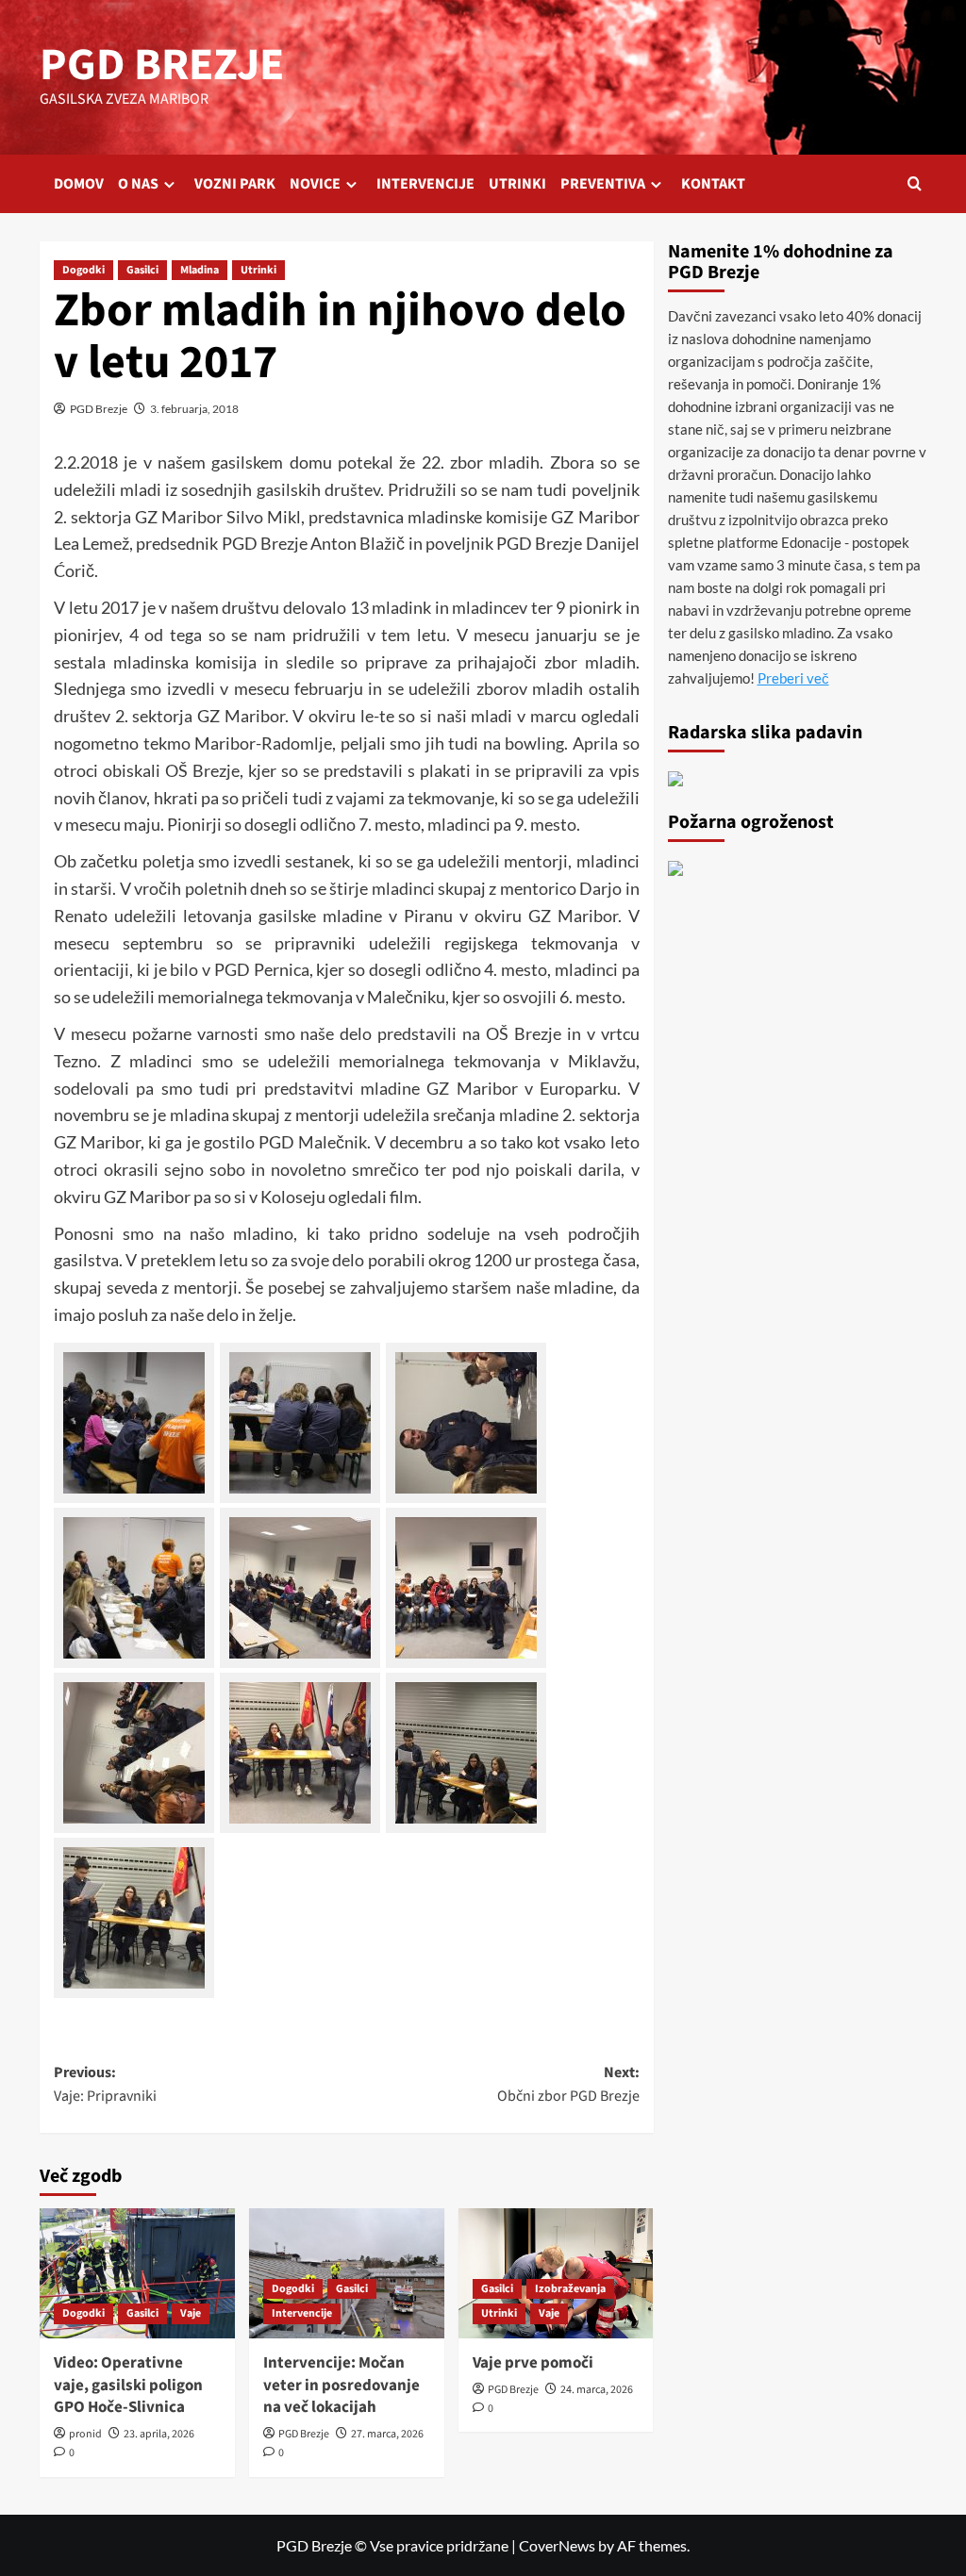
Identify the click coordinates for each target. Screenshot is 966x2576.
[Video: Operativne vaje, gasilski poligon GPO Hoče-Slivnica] (137, 2273)
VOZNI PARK (235, 184)
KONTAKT (713, 184)
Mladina (200, 270)
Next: (568, 2085)
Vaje (191, 2313)
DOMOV (79, 184)
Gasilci (142, 270)
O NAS (138, 184)
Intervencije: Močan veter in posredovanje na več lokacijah (341, 2386)
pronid (85, 2434)
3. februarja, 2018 (194, 409)
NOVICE (315, 184)
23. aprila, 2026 (159, 2434)
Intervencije (302, 2313)
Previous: (105, 2085)
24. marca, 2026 (597, 2390)
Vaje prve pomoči (533, 2363)
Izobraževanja (570, 2289)
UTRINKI (517, 184)
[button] (915, 183)
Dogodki (83, 270)
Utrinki (258, 270)
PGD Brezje (99, 409)
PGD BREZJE (162, 65)
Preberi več (793, 678)
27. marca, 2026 (387, 2434)
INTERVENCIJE (425, 184)
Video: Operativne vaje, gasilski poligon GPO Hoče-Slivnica (128, 2386)
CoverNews (557, 2545)
